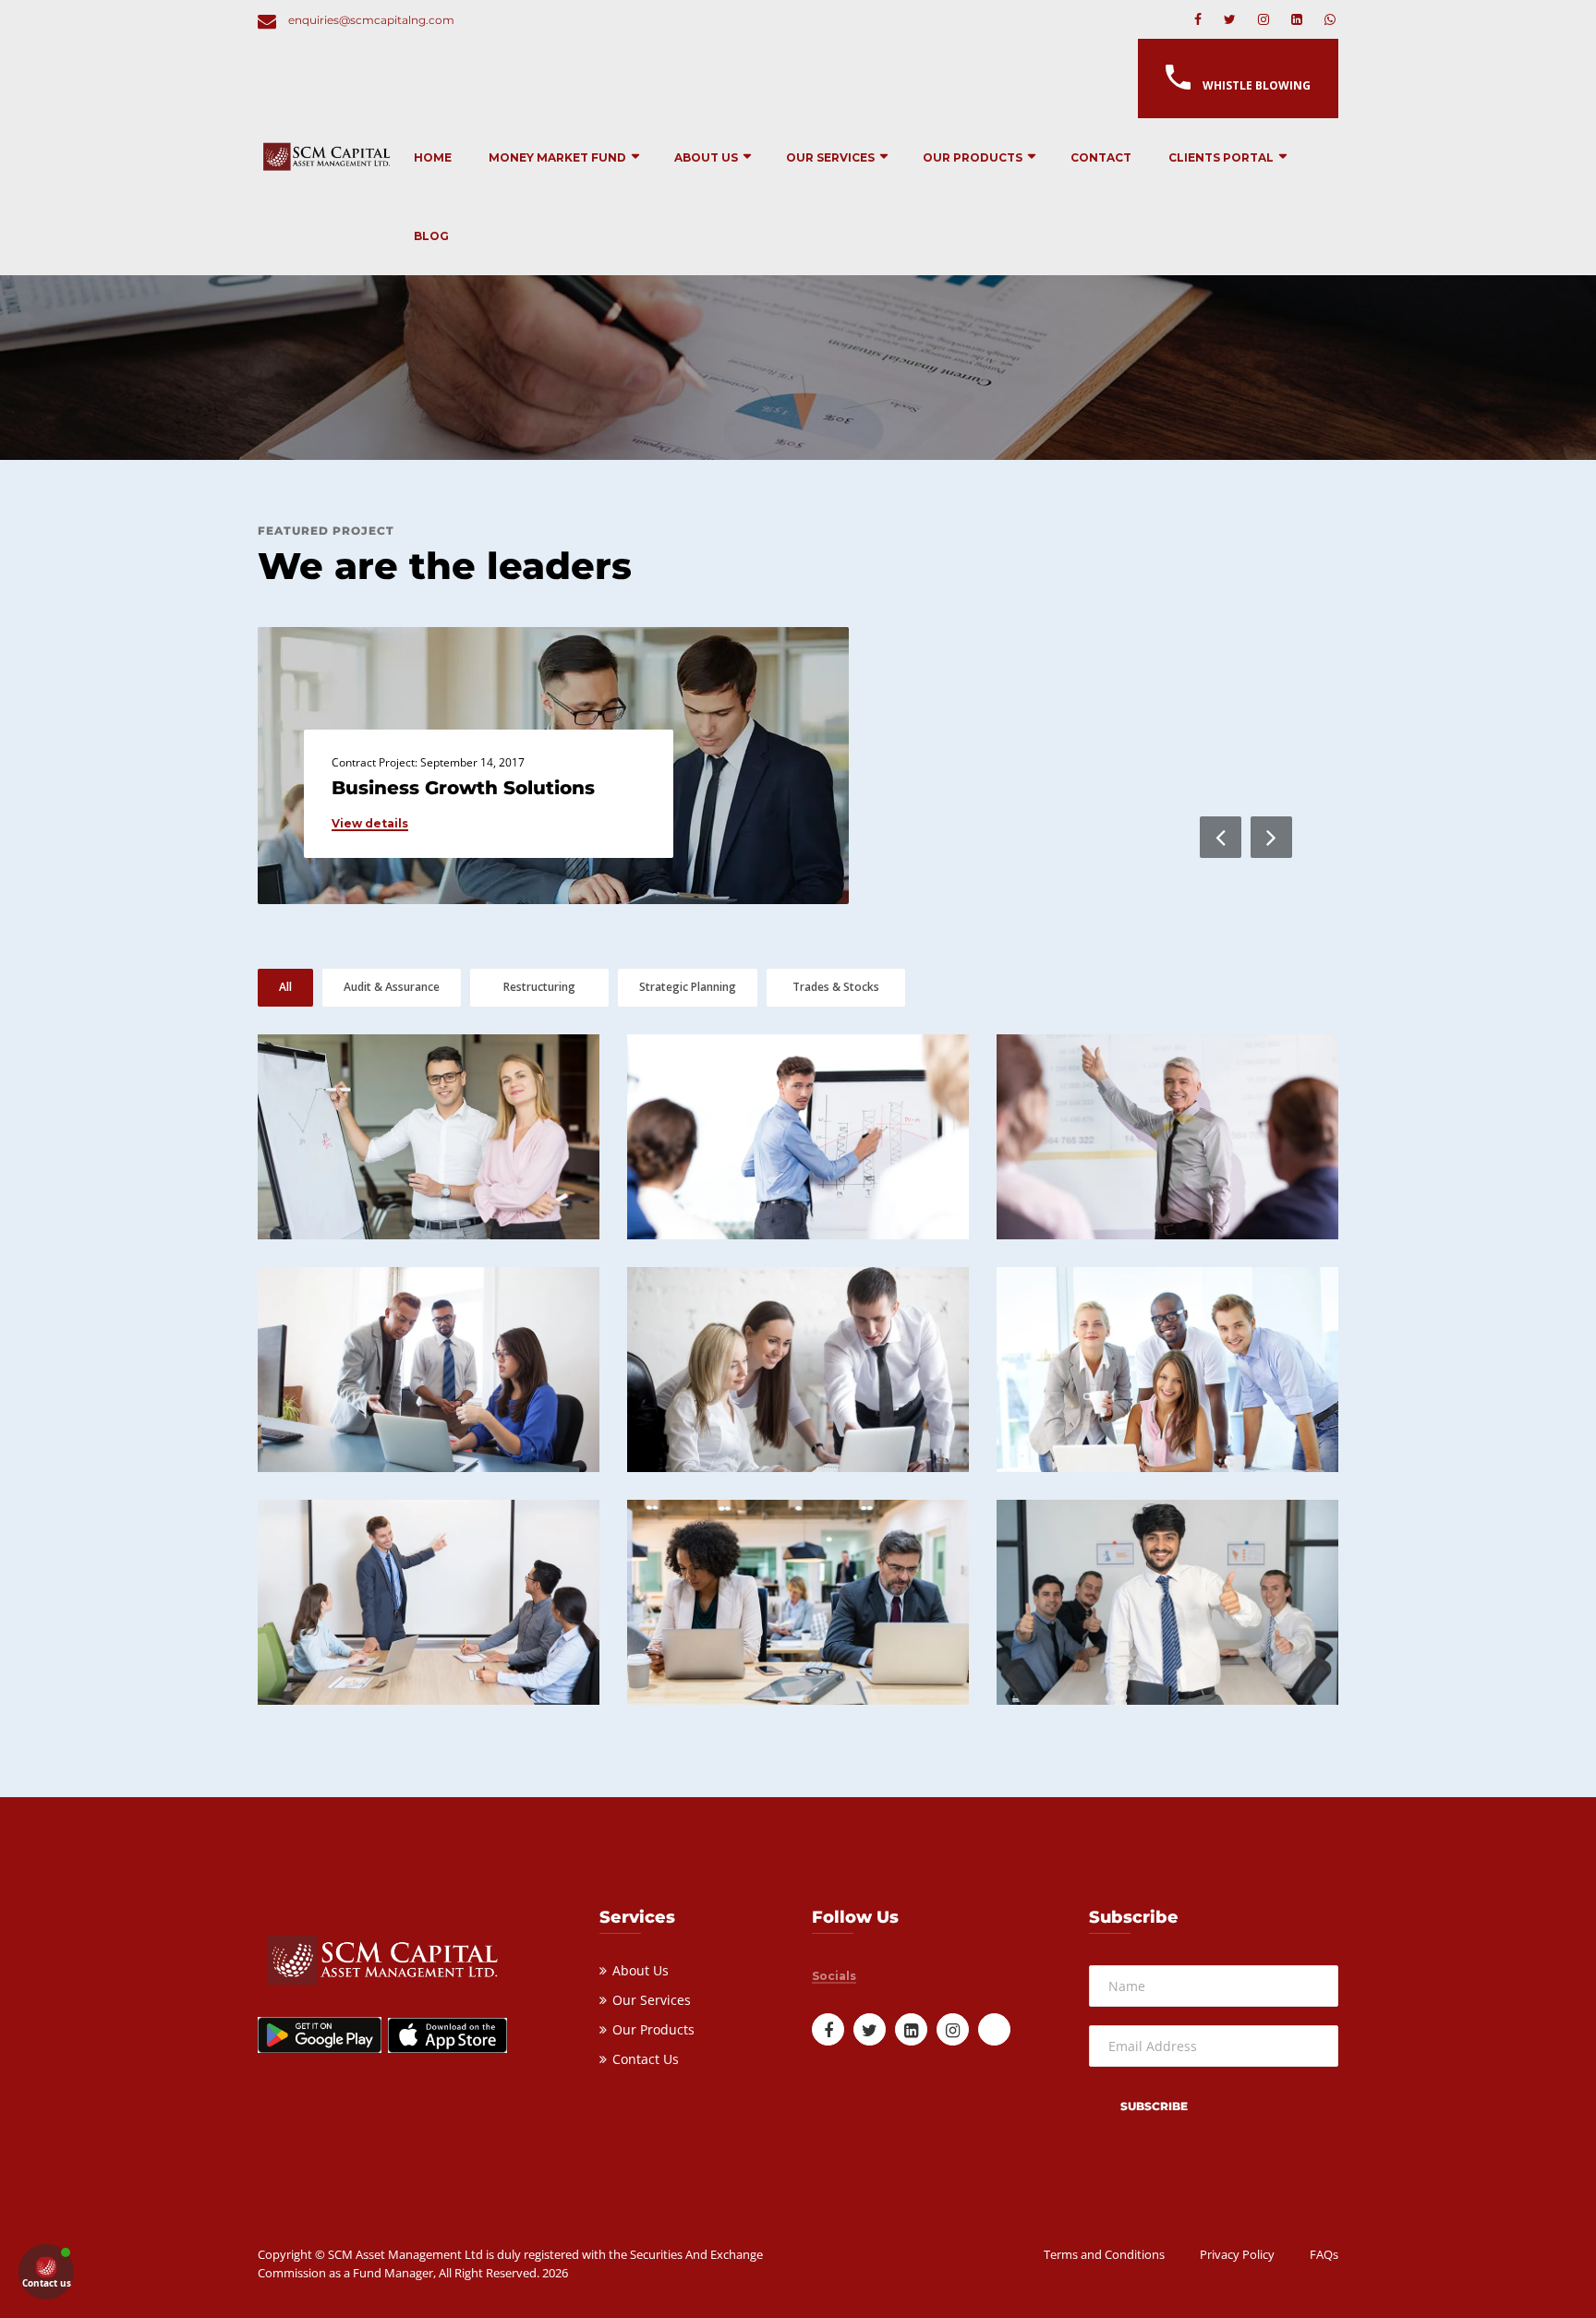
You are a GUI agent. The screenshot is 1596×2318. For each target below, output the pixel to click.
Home (433, 157)
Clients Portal (1221, 157)
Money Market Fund (557, 157)
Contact (1101, 157)
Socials (834, 1976)
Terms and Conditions (1104, 2254)
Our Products (973, 157)
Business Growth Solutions (463, 788)
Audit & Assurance (392, 987)
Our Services (830, 157)
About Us (706, 157)
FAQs (1324, 2254)
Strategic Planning (688, 987)
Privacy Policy (1237, 2254)
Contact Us (646, 2059)
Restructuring (539, 987)
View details (370, 824)
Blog (431, 236)
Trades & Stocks (836, 987)
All (285, 987)
